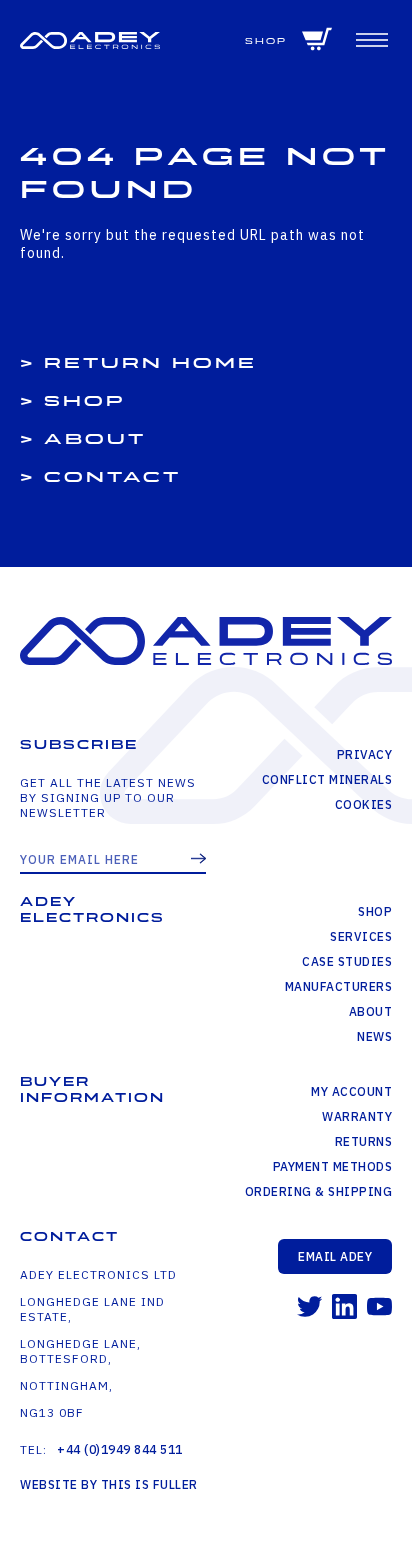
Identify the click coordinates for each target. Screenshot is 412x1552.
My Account (351, 1091)
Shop (266, 41)
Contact (112, 477)
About (95, 439)
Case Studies (347, 961)
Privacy (364, 754)
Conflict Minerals (327, 779)
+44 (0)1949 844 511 (120, 1449)
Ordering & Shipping (318, 1191)
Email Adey (335, 1256)
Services (361, 936)
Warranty (357, 1116)
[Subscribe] (198, 860)
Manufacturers (338, 986)
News (374, 1036)
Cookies (363, 804)
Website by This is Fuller (109, 1484)
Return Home (150, 363)
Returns (363, 1141)
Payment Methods (332, 1166)
